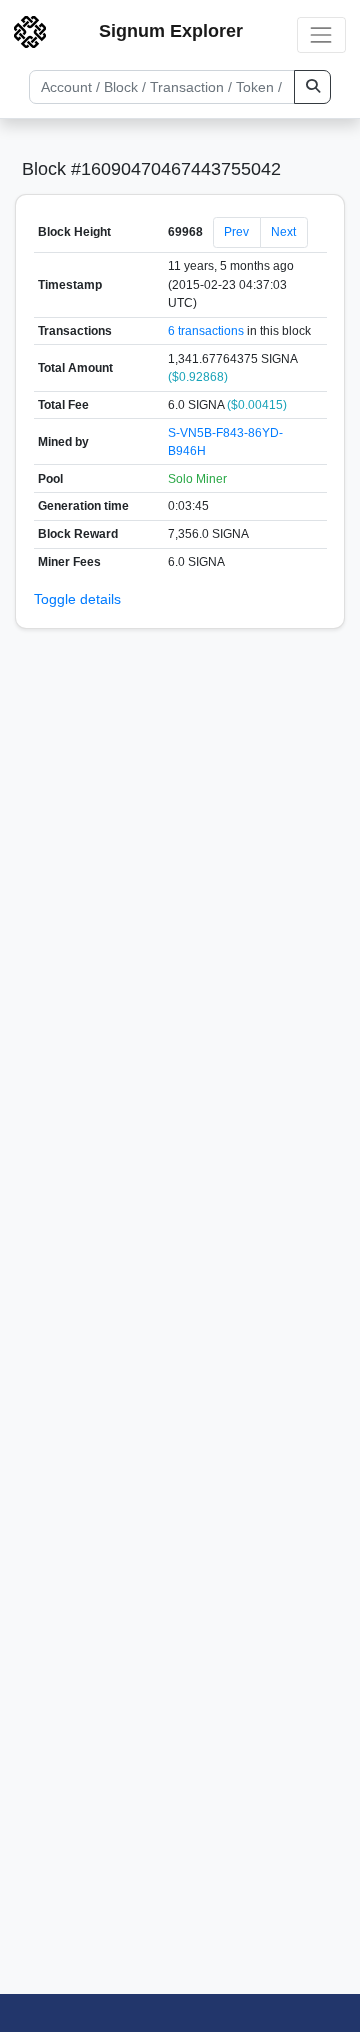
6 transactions (206, 331)
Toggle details (77, 599)
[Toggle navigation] (321, 34)
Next (283, 232)
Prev (236, 232)
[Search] (312, 87)
